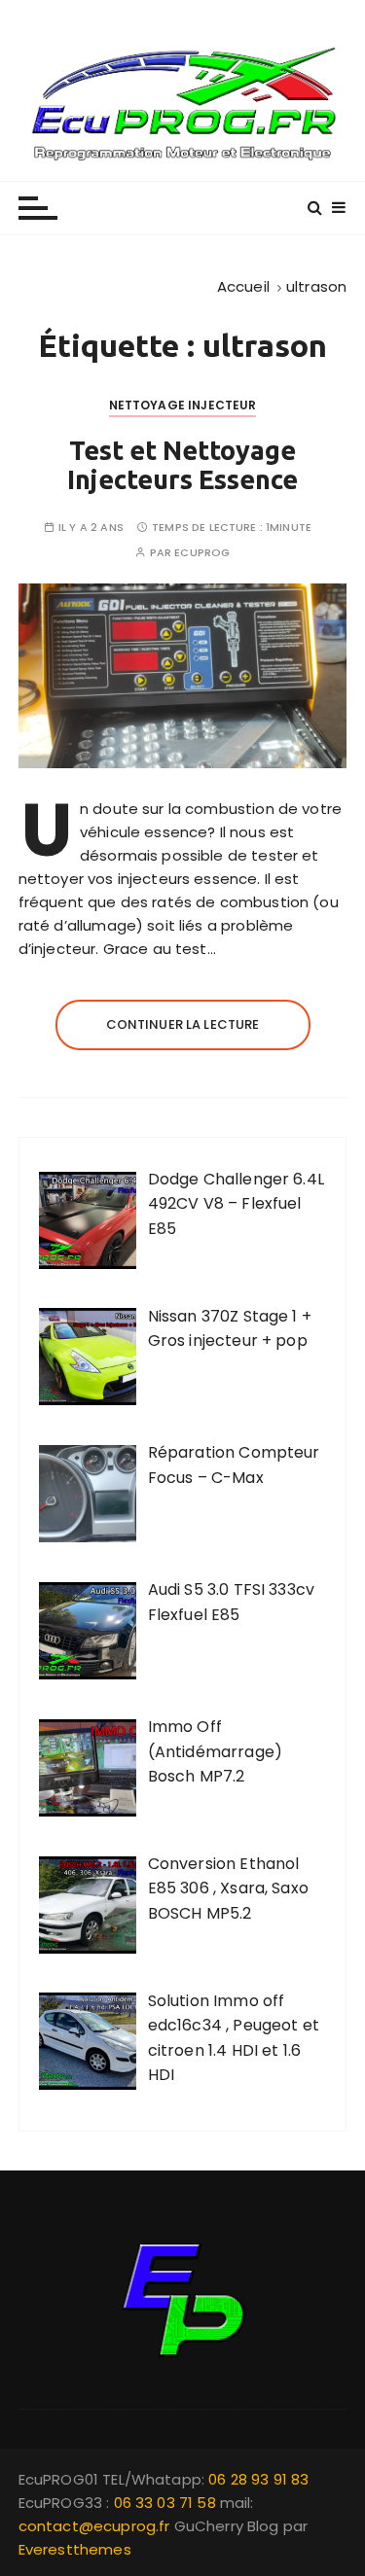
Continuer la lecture (183, 1024)
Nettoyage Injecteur (183, 405)
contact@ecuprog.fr (94, 2526)
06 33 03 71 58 (167, 2503)
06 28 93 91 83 (258, 2479)
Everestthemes (75, 2549)
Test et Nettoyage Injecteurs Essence (182, 465)
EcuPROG (202, 553)
